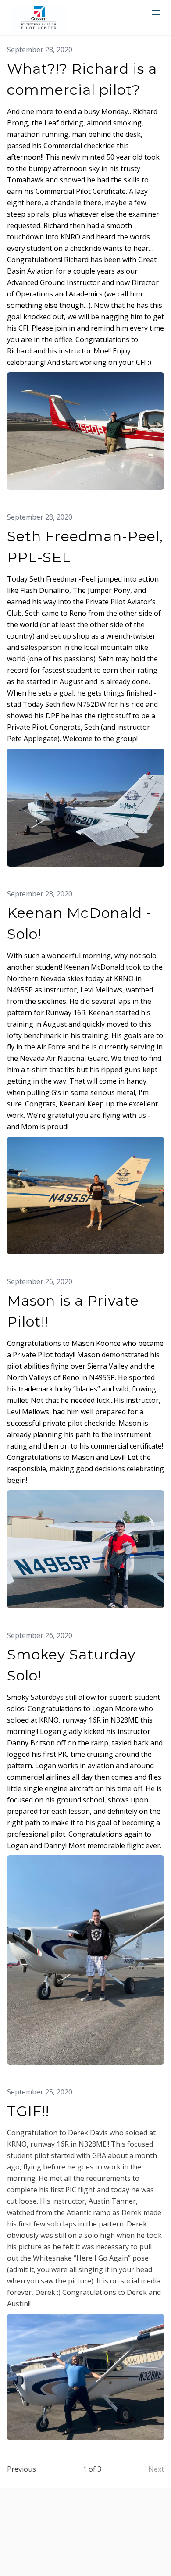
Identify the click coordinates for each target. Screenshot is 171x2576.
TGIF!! (28, 2111)
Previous (21, 2469)
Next (156, 2469)
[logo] (39, 18)
